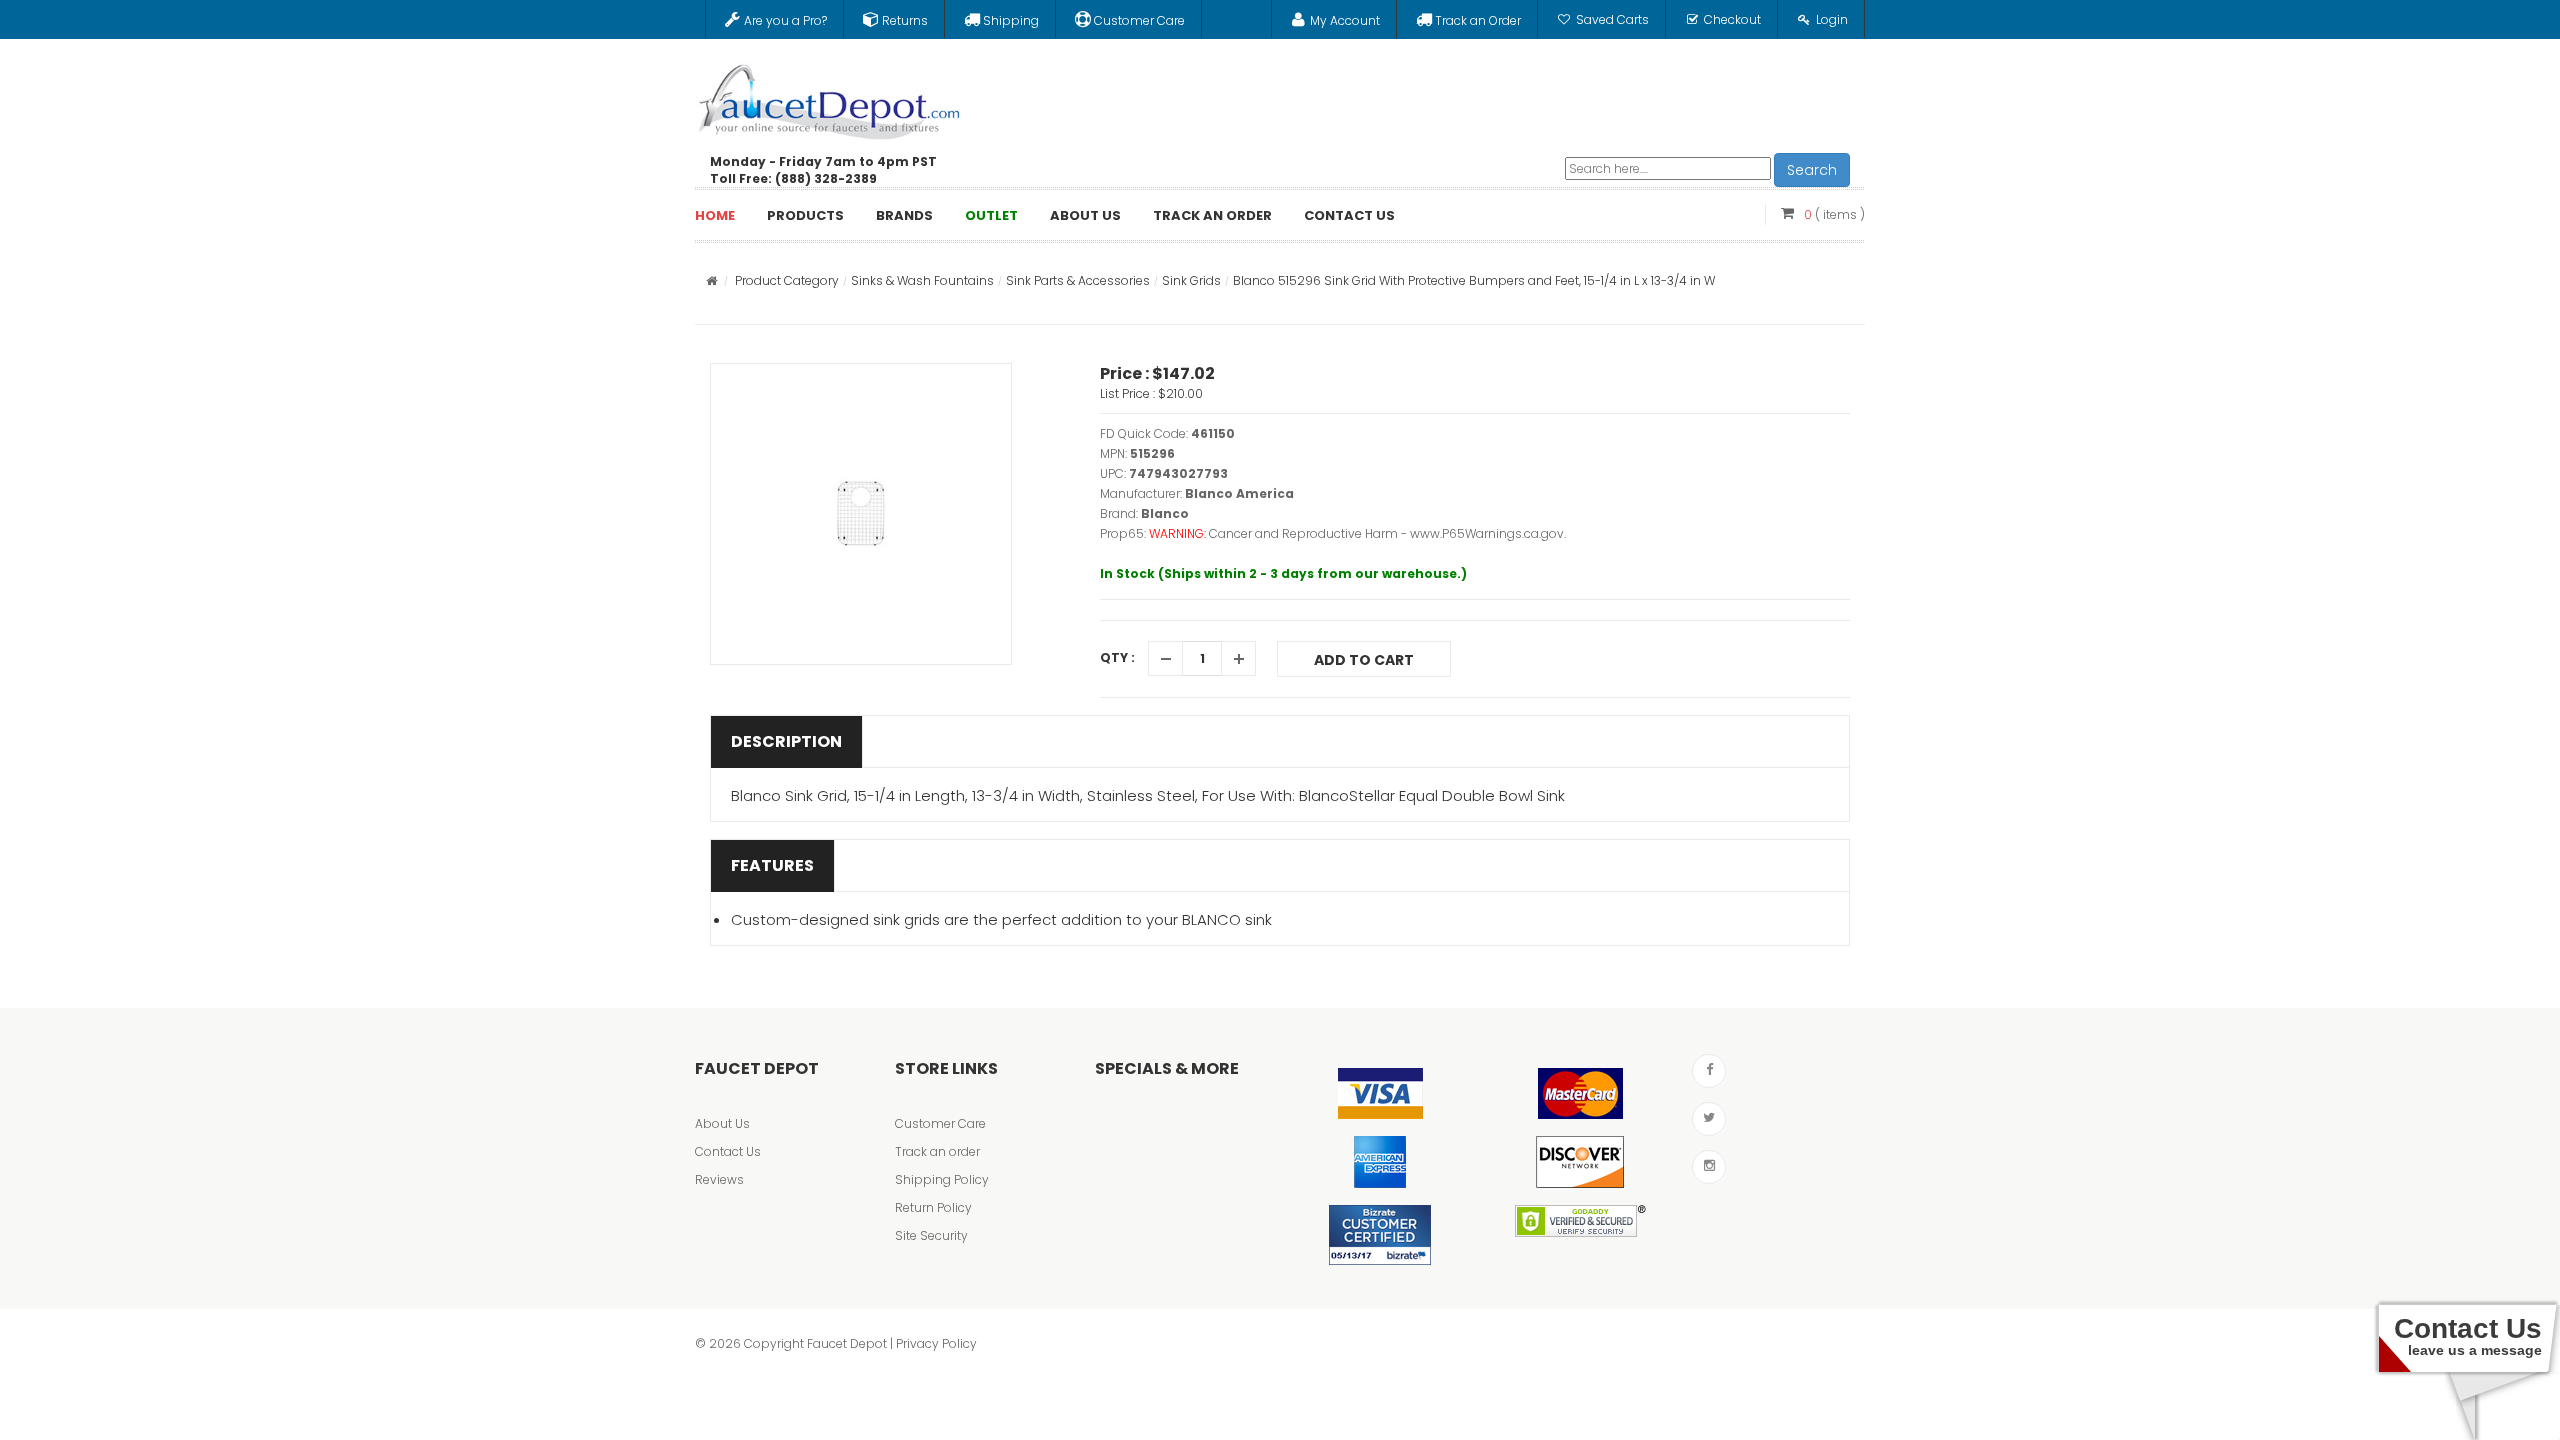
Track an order (937, 1151)
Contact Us (728, 1151)
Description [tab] (786, 741)
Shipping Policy (942, 1179)
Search (1812, 170)
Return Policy (933, 1207)
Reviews (719, 1179)
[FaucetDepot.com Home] (830, 97)
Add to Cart (1364, 660)
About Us (722, 1123)
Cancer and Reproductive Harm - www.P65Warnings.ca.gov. (1387, 533)
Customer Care (940, 1123)
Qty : (1117, 657)
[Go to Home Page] (711, 280)
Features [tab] (772, 865)
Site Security (931, 1235)
